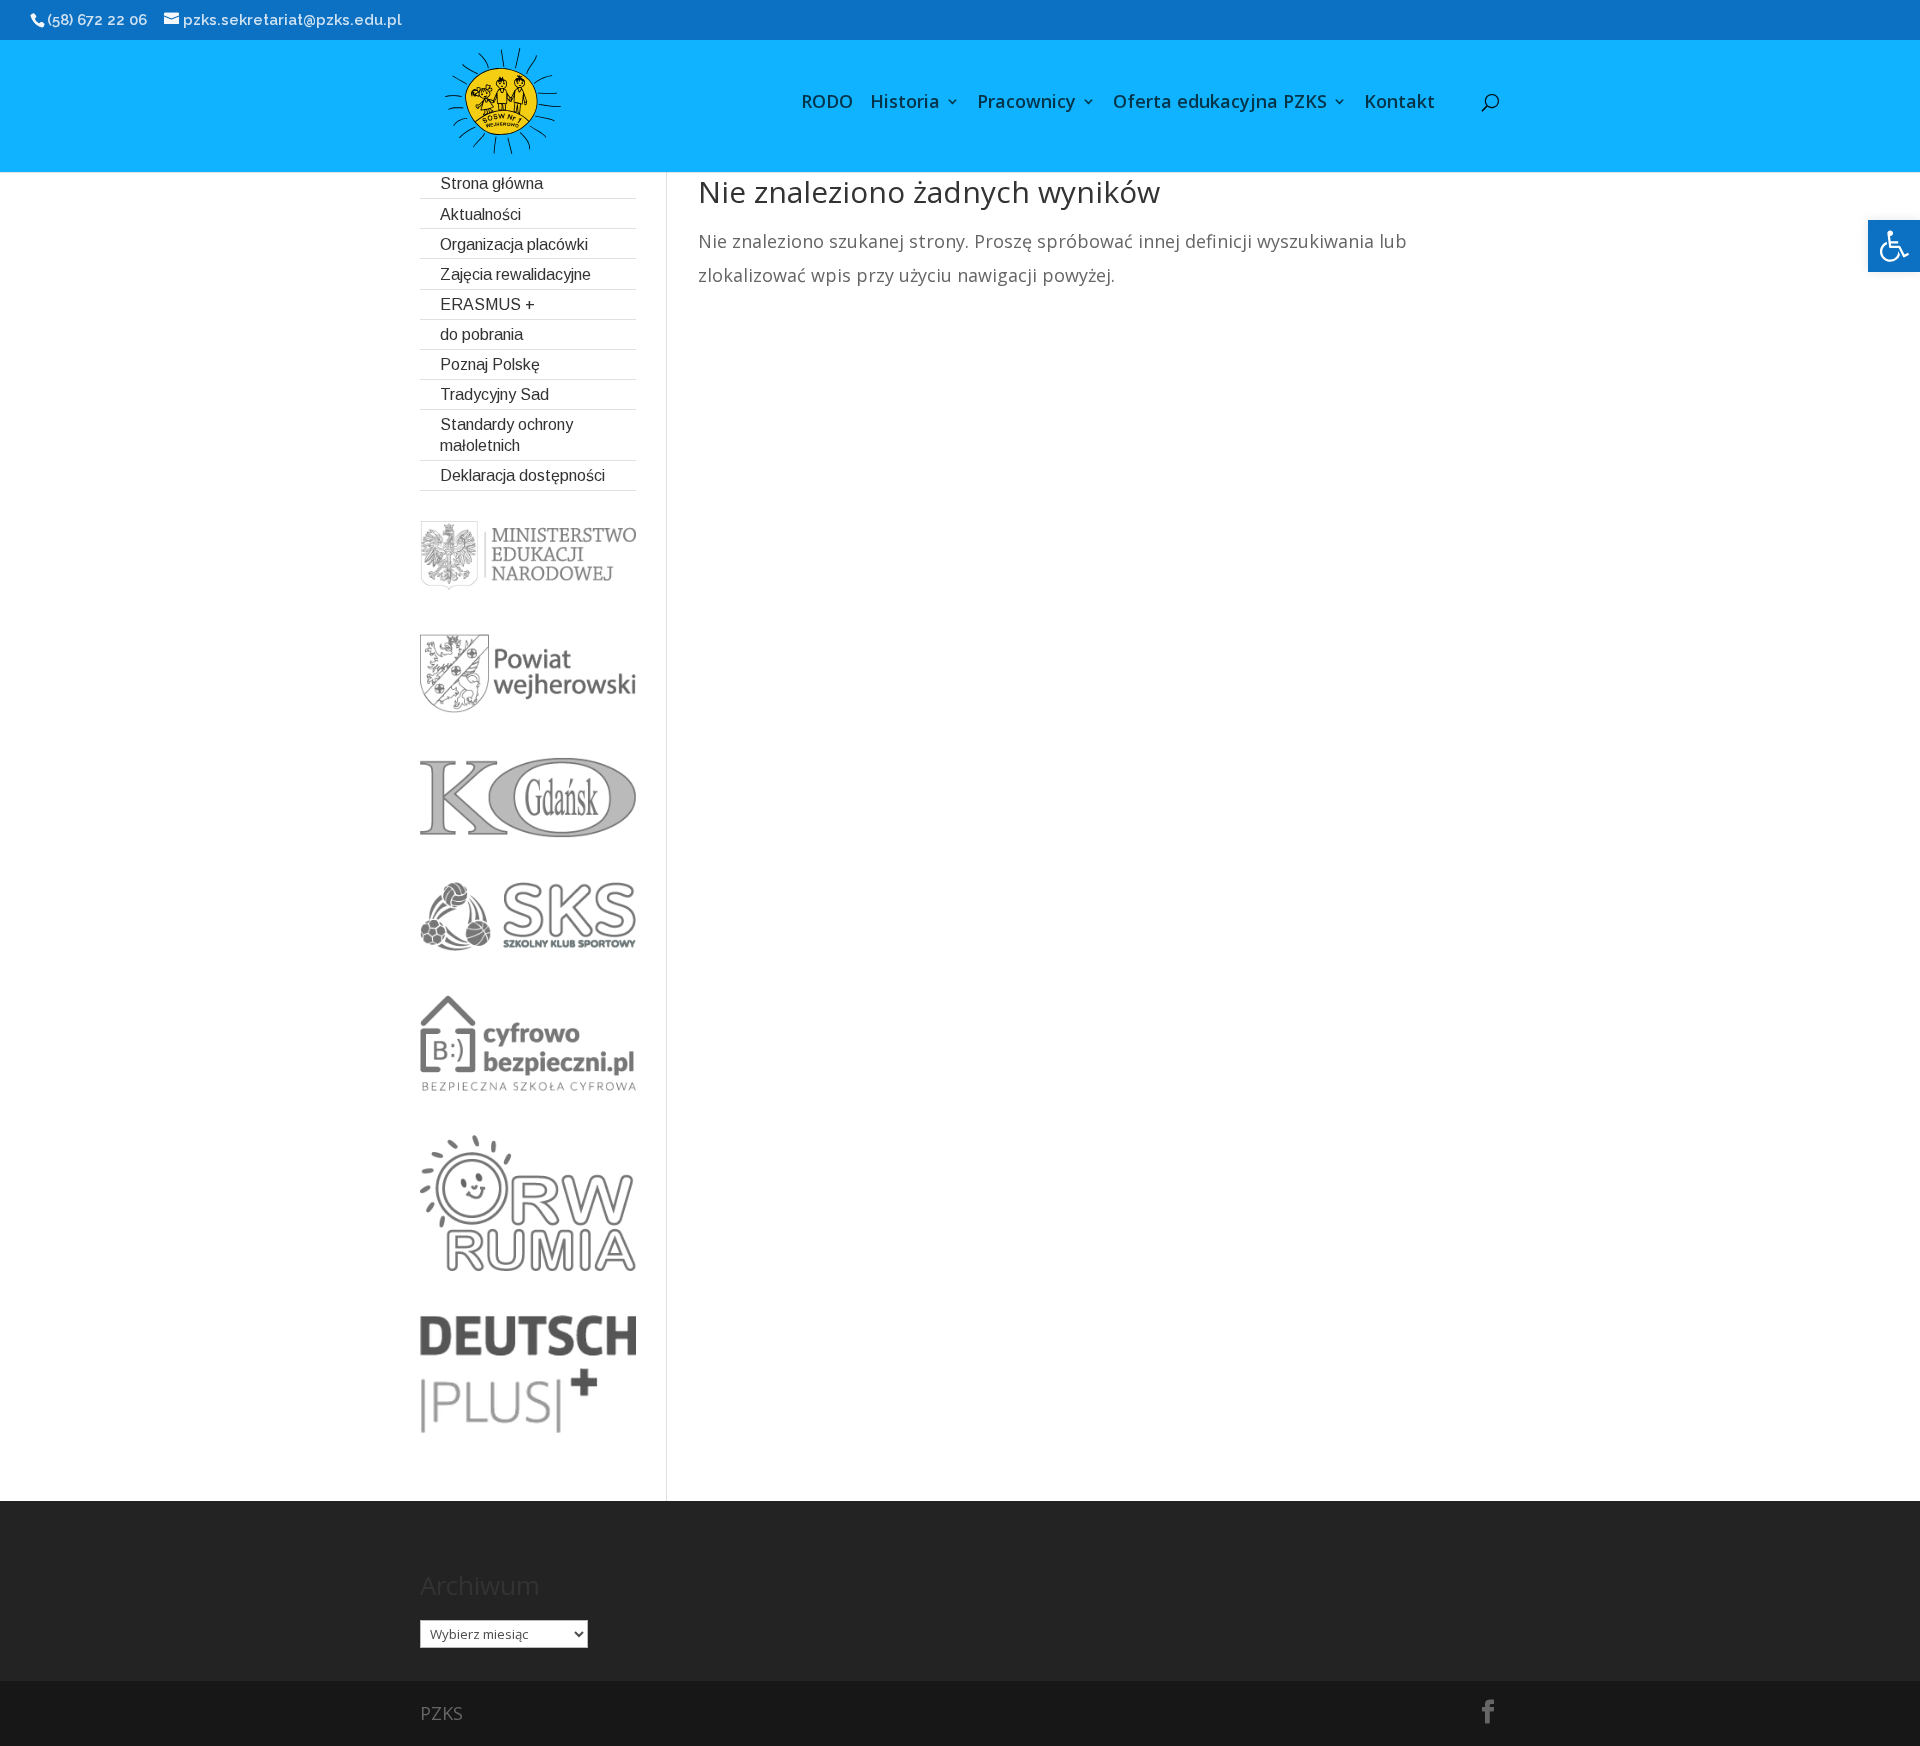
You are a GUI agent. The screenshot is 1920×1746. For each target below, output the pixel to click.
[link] (1894, 246)
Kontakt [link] (1399, 103)
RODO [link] (827, 103)
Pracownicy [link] (1026, 103)
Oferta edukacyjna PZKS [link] (1220, 103)
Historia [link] (905, 103)
